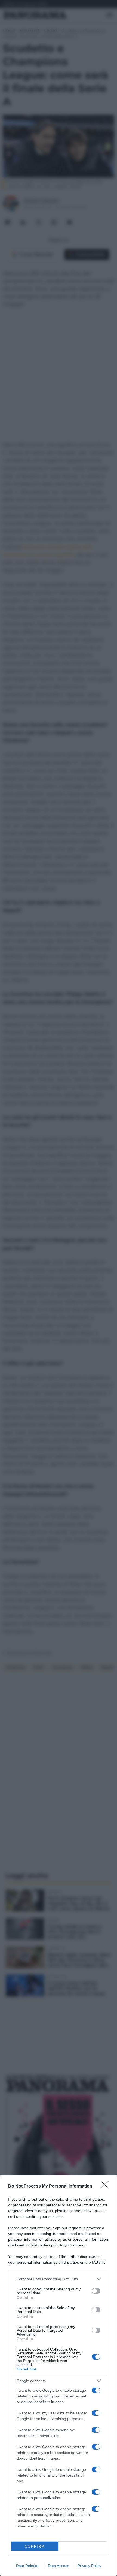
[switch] (96, 2291)
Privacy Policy (89, 2566)
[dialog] (59, 2376)
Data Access (59, 2566)
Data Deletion (28, 2566)
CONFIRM (35, 2546)
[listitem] (59, 2279)
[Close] (106, 2186)
